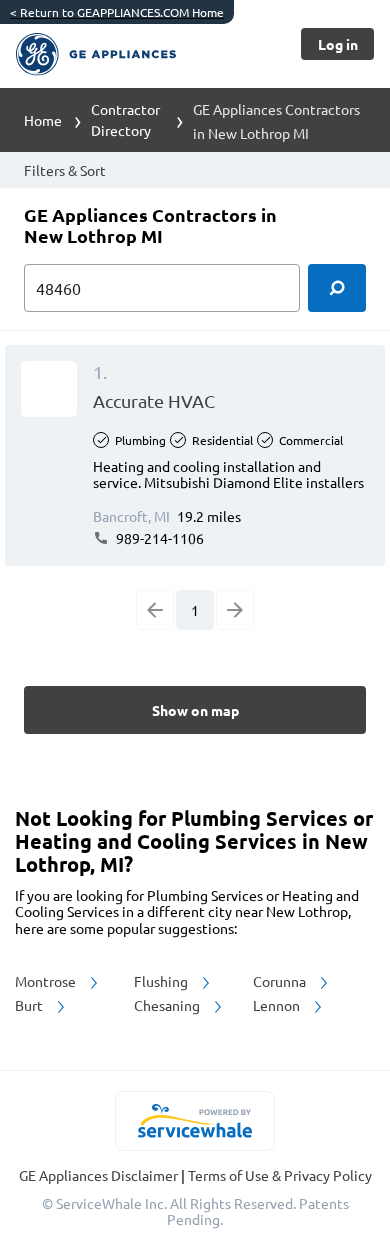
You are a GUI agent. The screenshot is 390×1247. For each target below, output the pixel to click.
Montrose (47, 981)
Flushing (162, 981)
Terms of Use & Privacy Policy (280, 1175)
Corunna (281, 981)
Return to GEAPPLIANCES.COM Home (117, 12)
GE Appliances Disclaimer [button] (100, 1175)
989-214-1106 (158, 538)
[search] (337, 288)
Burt (30, 1005)
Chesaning (168, 1005)
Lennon (278, 1005)
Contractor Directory (125, 119)
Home (43, 120)
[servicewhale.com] (195, 1121)
